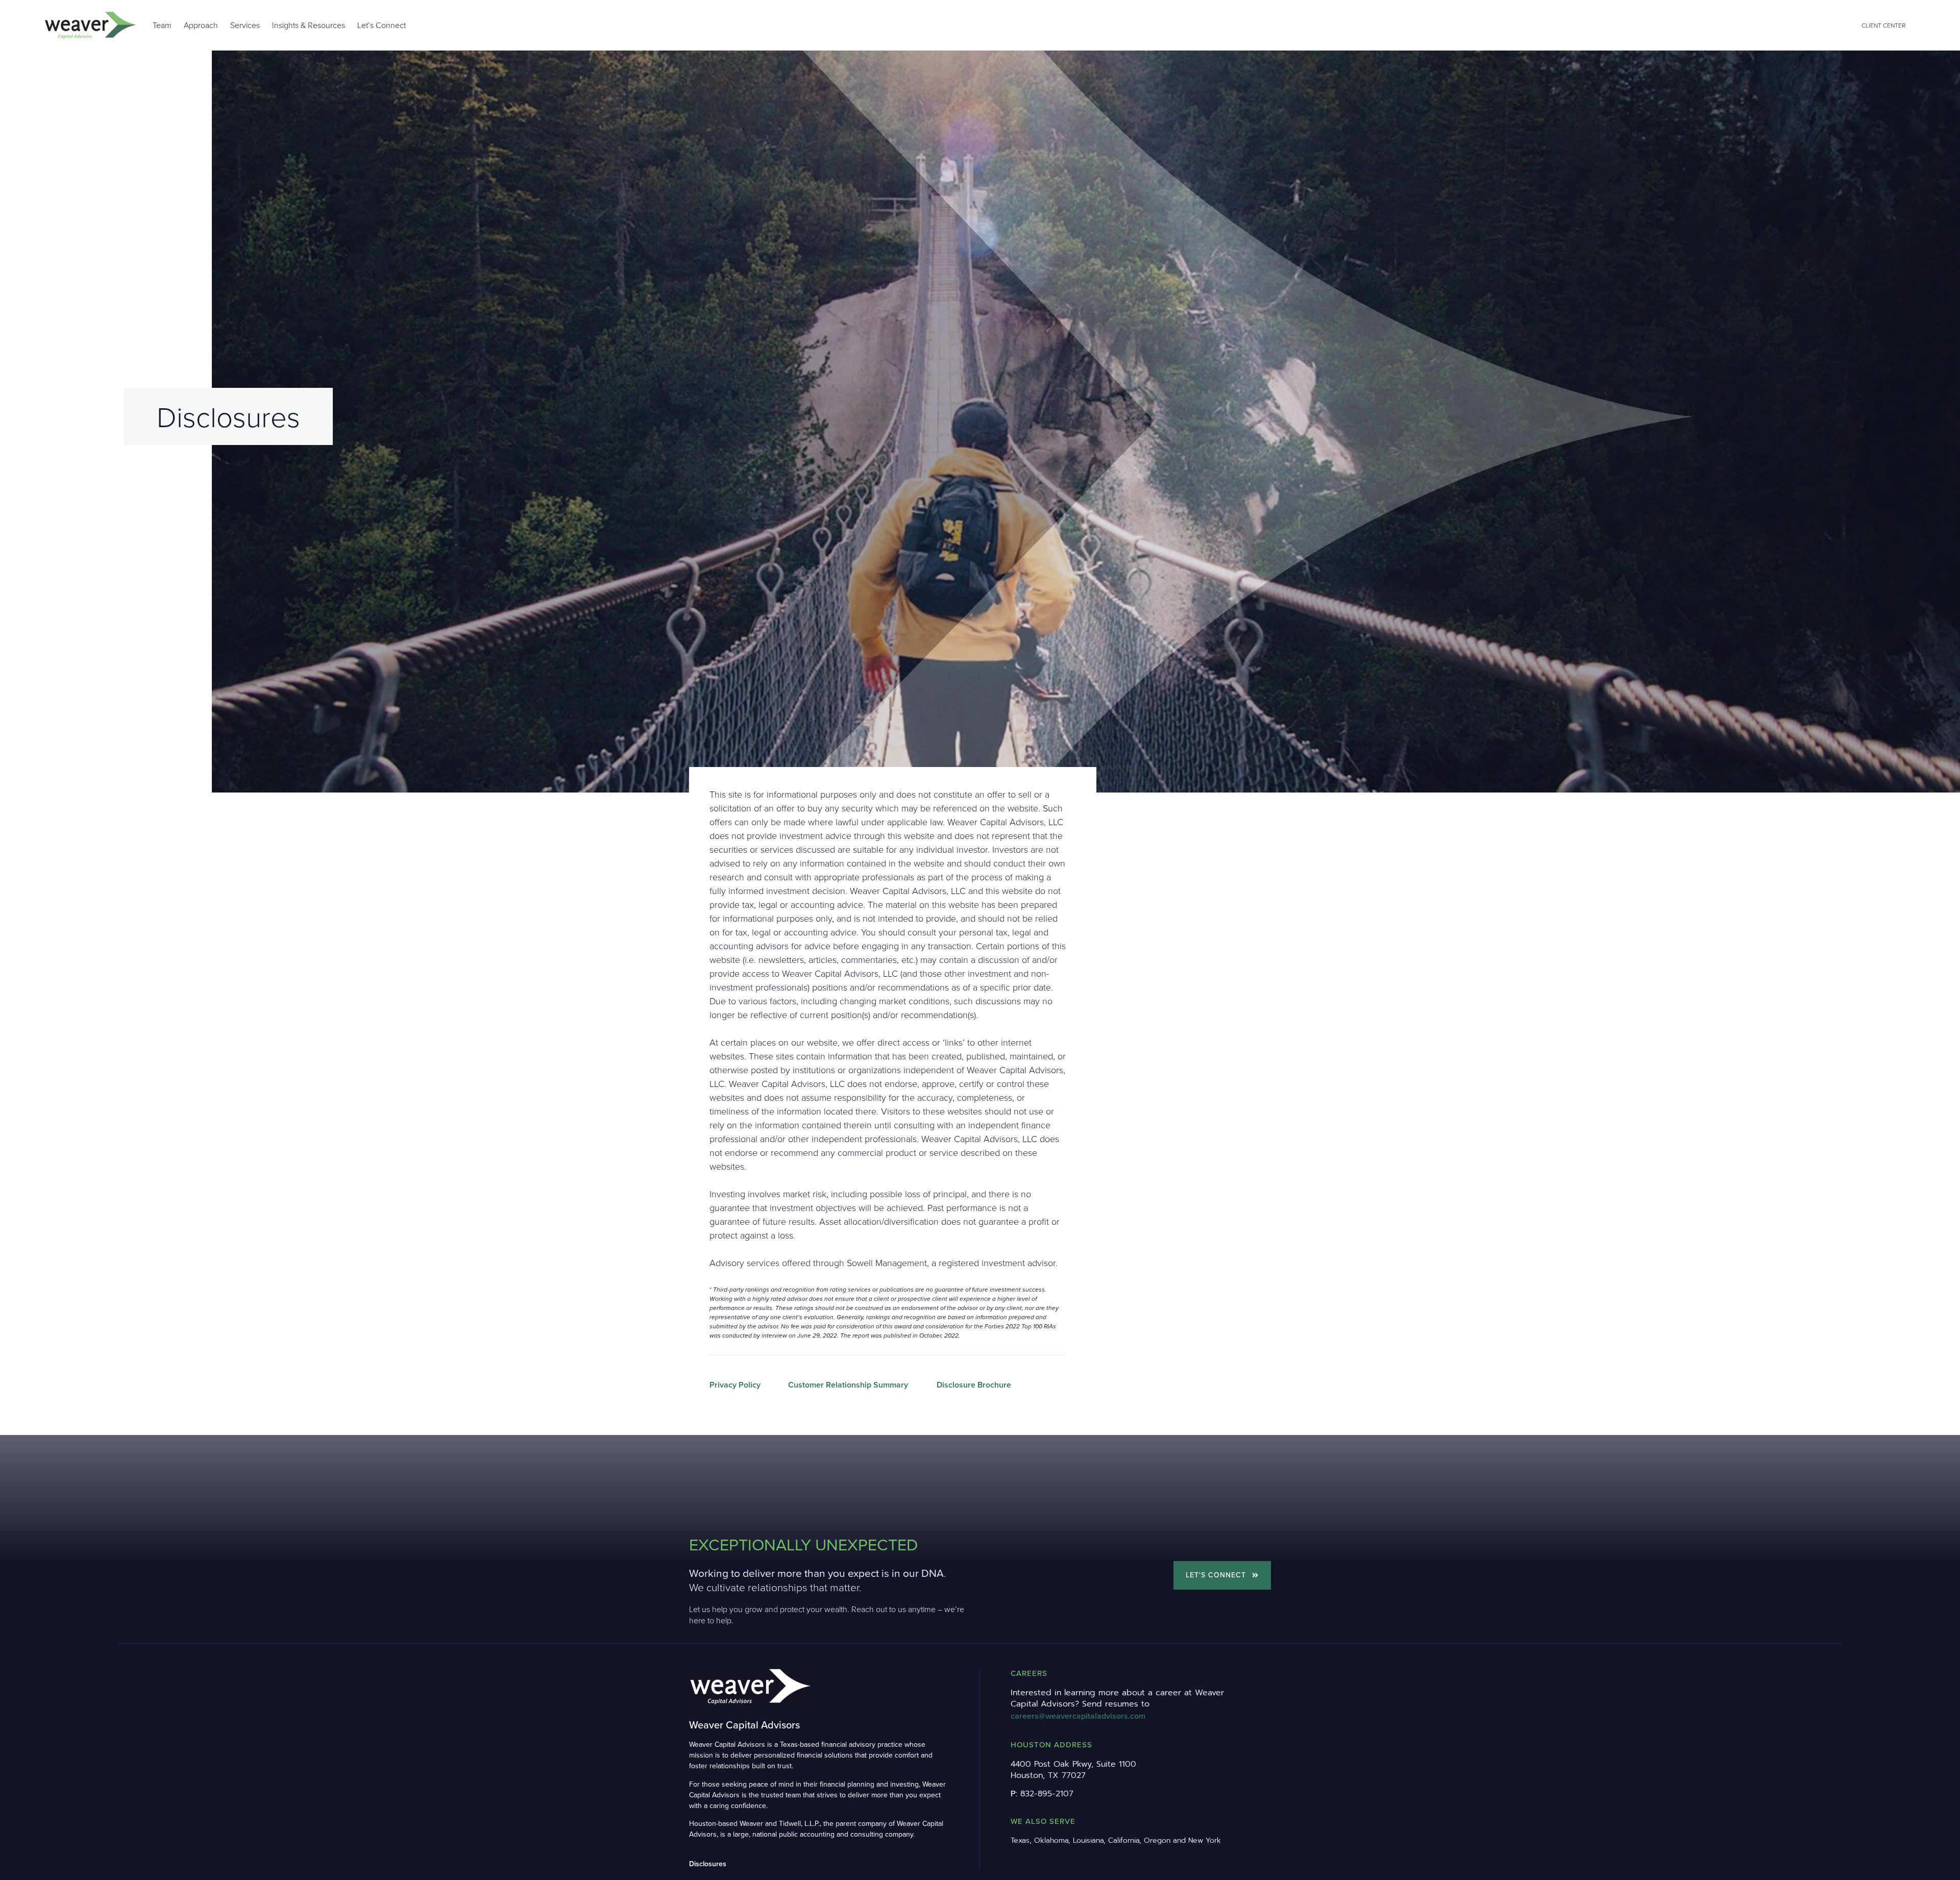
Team (162, 25)
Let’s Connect (382, 25)
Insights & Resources (309, 25)
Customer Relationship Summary (848, 1385)
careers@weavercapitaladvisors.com (1078, 1716)
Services (245, 25)
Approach (201, 25)
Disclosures (708, 1864)
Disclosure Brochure (974, 1385)
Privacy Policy (735, 1385)
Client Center (1883, 25)
